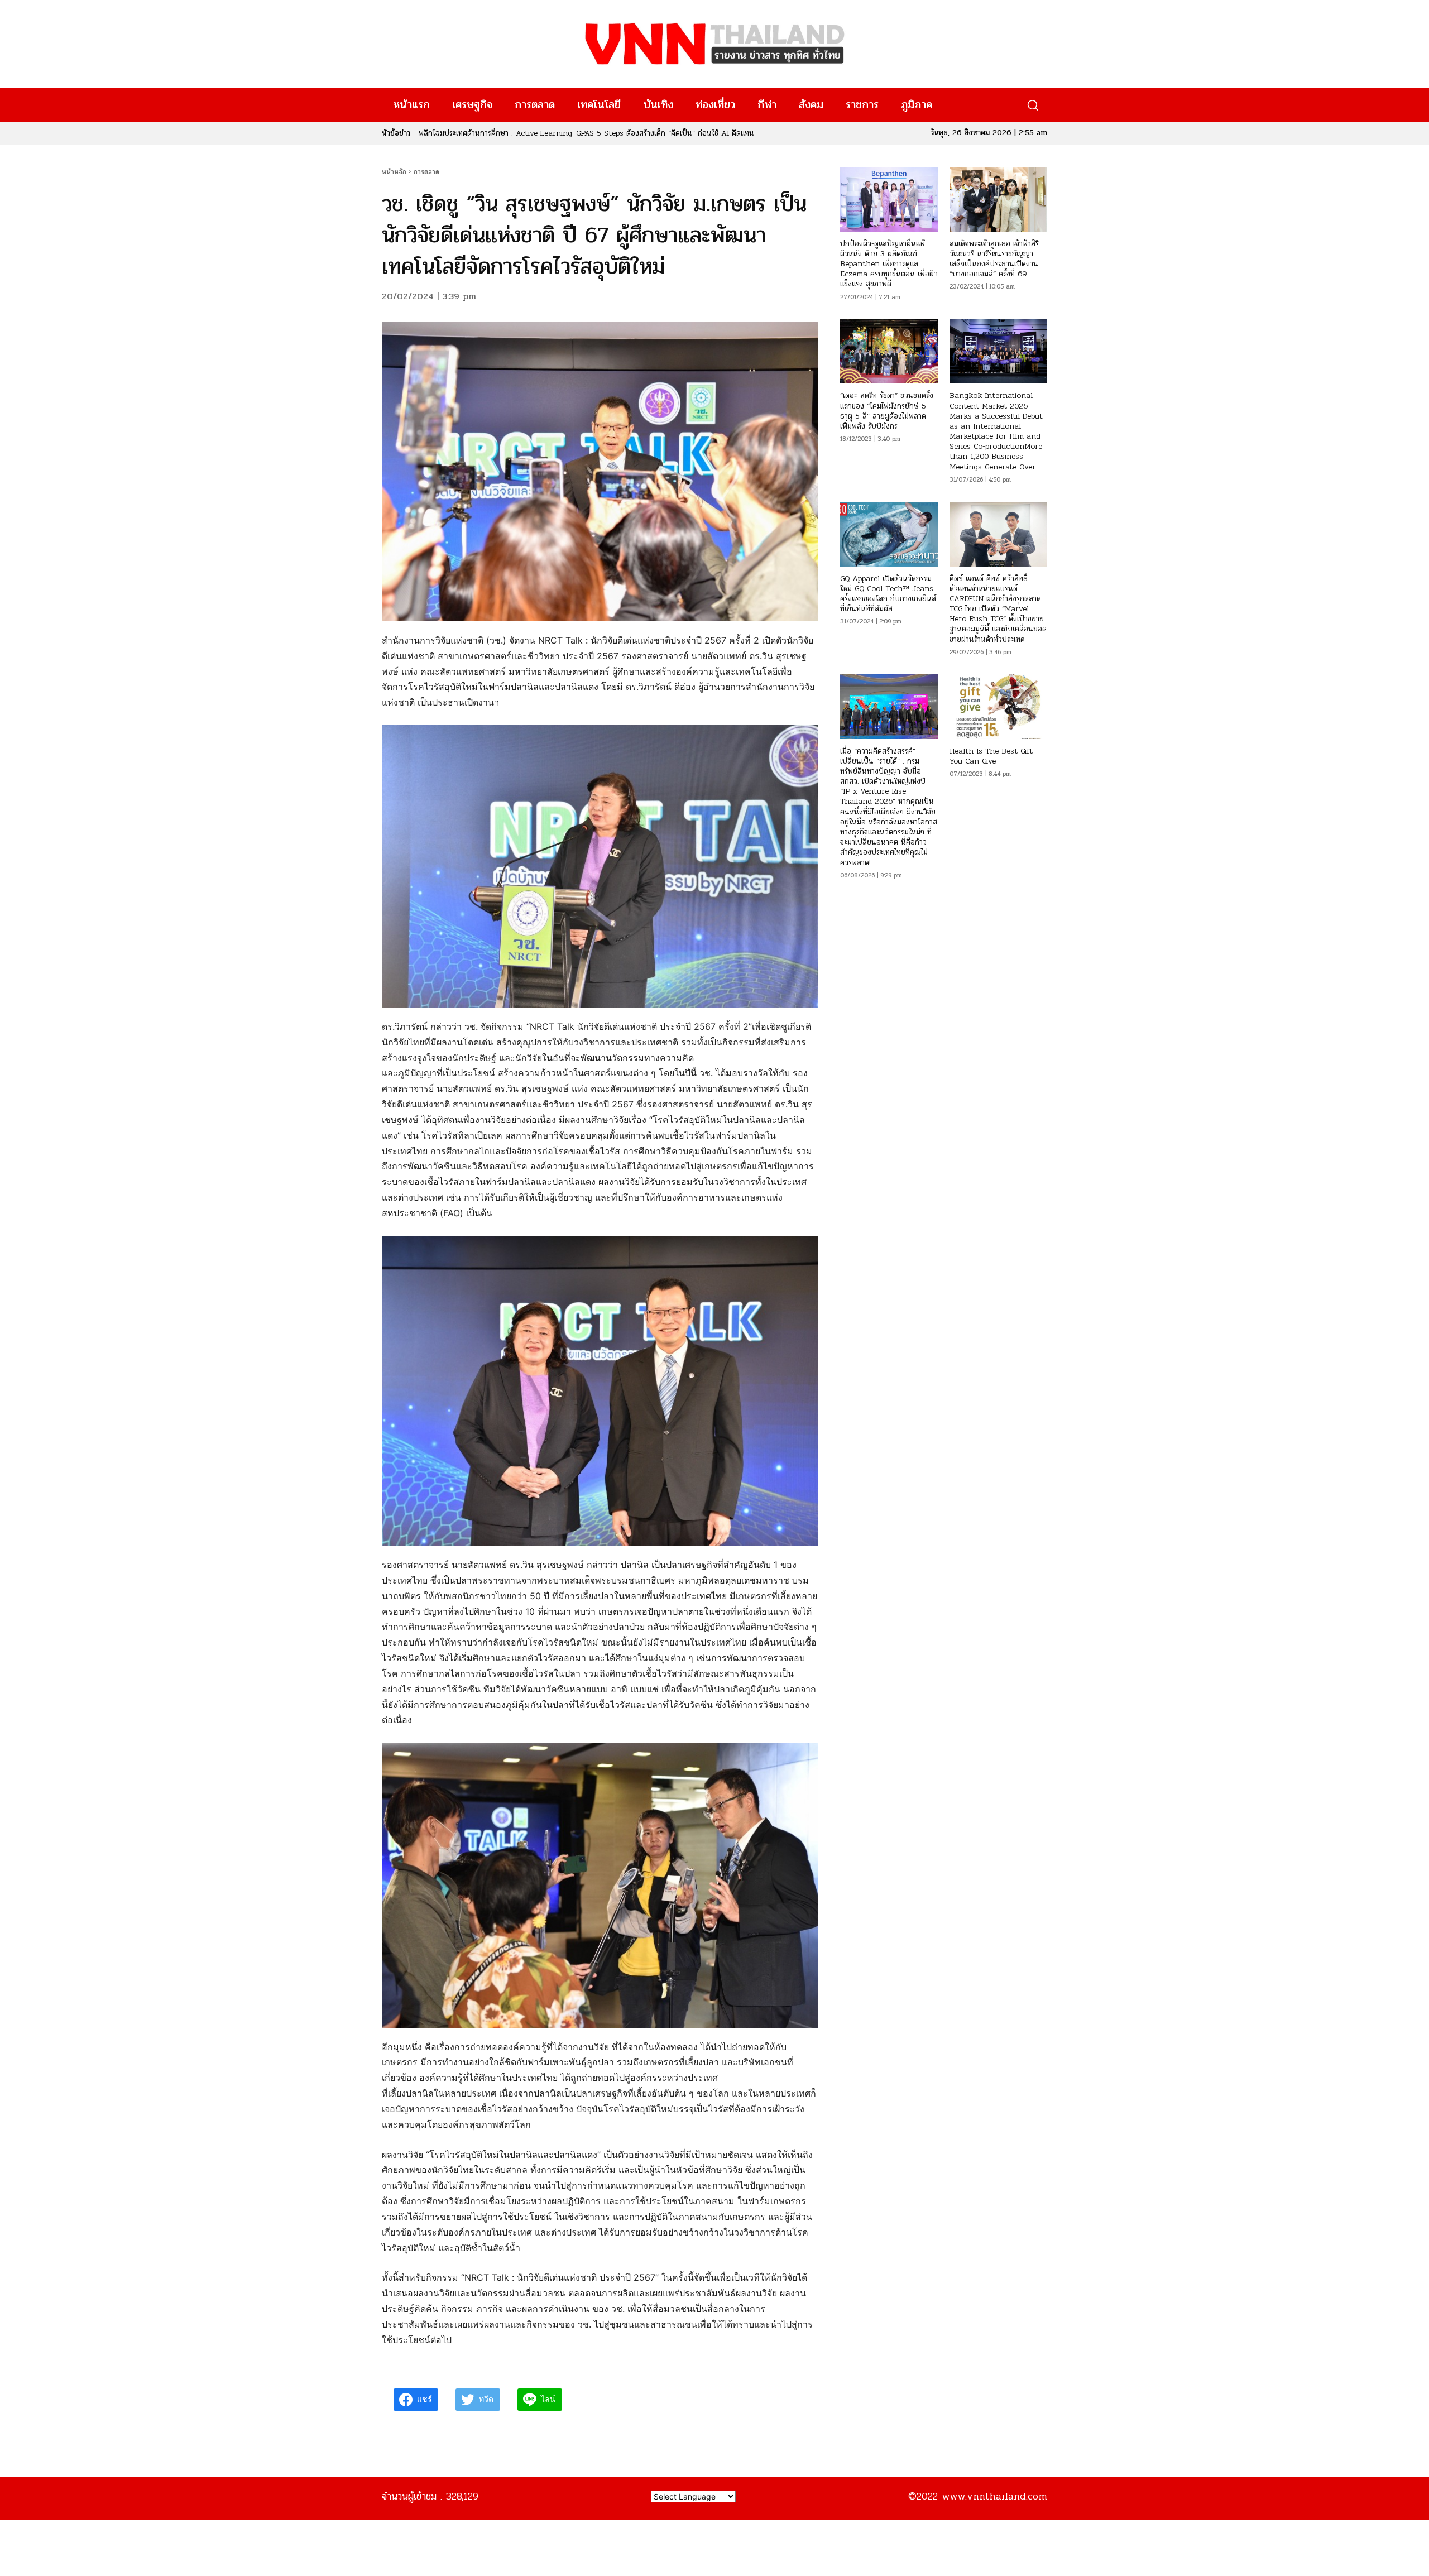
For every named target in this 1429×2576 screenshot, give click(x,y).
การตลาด (426, 172)
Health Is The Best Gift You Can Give (991, 756)
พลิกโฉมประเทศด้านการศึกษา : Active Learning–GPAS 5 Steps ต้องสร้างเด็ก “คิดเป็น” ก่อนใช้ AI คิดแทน (586, 133)
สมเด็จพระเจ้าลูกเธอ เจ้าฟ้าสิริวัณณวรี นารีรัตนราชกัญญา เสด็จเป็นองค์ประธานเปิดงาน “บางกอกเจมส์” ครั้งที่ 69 (994, 259)
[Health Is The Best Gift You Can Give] (998, 707)
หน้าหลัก (394, 172)
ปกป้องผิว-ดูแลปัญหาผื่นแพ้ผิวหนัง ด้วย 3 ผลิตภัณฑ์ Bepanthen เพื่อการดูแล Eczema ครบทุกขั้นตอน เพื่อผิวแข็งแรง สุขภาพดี (889, 264)
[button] (1032, 105)
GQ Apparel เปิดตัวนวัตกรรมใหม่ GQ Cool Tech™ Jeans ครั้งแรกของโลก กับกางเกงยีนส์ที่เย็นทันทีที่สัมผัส (888, 594)
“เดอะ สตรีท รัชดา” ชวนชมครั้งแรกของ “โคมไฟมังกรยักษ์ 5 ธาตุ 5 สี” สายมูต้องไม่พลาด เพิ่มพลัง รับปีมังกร (887, 411)
